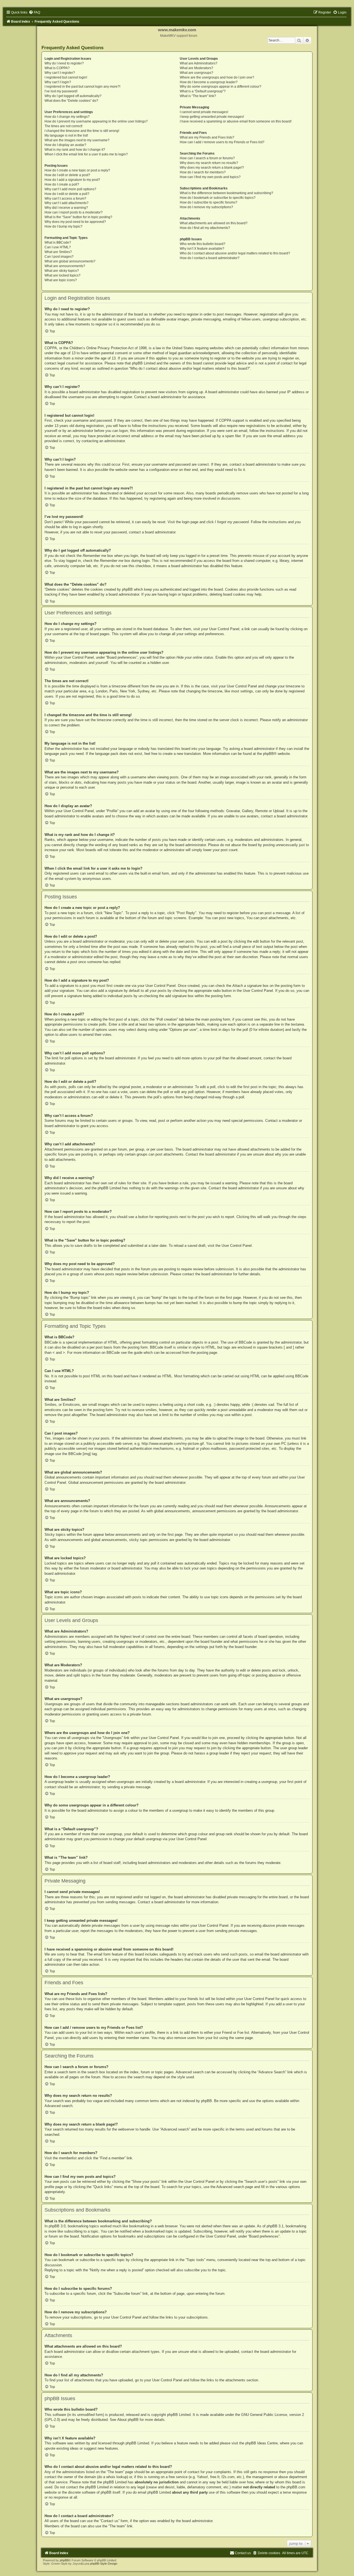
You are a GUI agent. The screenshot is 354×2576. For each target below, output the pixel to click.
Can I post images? (59, 257)
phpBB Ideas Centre (261, 2443)
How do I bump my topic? (63, 226)
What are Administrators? (199, 63)
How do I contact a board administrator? (210, 258)
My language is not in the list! (66, 135)
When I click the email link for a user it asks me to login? (86, 154)
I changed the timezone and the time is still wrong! (82, 131)
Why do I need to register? (64, 63)
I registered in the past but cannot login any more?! (82, 87)
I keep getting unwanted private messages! (212, 117)
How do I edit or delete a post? (67, 175)
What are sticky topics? (62, 271)
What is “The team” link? (198, 96)
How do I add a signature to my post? (72, 180)
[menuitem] (34, 12)
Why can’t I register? (60, 73)
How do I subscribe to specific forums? (209, 202)
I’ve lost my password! (61, 91)
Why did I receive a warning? (66, 208)
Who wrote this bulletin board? (203, 244)
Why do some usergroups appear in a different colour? (221, 87)
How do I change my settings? (67, 117)
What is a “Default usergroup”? (203, 91)
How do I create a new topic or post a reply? (77, 170)
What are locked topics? (63, 275)
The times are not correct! (63, 126)
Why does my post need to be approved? (75, 222)
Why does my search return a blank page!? (212, 168)
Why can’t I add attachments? (67, 203)
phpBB (268, 754)
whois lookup (117, 2477)
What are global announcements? (70, 261)
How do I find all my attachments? (205, 228)
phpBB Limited (179, 2415)
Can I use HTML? (58, 247)
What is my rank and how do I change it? (75, 150)
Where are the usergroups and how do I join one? (217, 77)
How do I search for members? (203, 172)
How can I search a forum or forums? (207, 158)
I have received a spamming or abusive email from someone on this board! (236, 121)
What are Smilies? (58, 252)
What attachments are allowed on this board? (214, 223)
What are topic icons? (61, 280)
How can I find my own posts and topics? (210, 177)
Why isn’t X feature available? (202, 249)
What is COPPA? (57, 68)
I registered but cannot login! (66, 77)
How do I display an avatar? (65, 145)
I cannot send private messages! (204, 112)
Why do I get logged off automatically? (73, 96)
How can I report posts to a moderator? (74, 212)
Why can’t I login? (58, 82)
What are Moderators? (196, 68)
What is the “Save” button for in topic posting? (78, 217)
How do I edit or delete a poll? (67, 194)
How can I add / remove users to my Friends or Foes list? (222, 142)
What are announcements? (65, 266)
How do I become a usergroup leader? (209, 82)
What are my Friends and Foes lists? (207, 137)
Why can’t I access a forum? (65, 199)
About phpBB (128, 2420)
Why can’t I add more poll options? (70, 189)
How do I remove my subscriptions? (206, 207)
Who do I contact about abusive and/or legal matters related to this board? (235, 253)
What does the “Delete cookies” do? (71, 101)
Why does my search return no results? (209, 163)
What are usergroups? (196, 73)
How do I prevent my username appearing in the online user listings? (96, 121)
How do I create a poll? (62, 184)
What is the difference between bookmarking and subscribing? (227, 193)
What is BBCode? (58, 243)
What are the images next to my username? (77, 140)
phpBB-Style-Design (104, 2564)
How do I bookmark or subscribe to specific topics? (218, 198)
